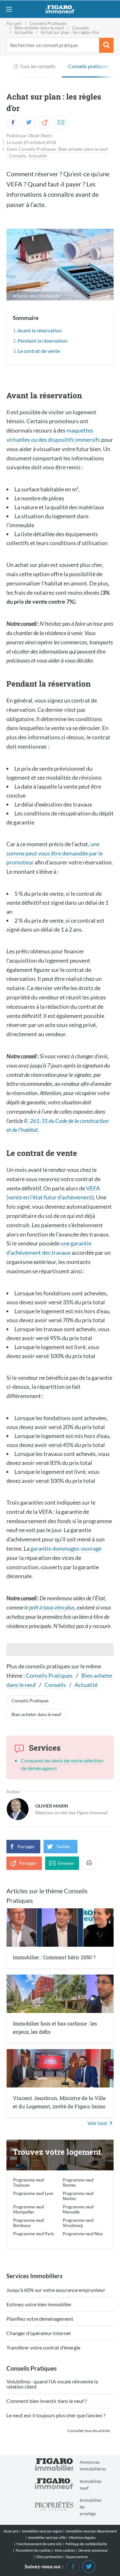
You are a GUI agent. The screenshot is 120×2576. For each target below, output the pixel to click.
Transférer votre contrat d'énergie (43, 2348)
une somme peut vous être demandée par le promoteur (55, 853)
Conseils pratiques (89, 66)
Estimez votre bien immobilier (39, 2305)
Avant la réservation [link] (40, 330)
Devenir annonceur (93, 2550)
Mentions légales (82, 2537)
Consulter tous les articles (89, 2431)
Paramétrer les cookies (33, 2550)
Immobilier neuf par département (91, 2531)
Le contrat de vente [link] (39, 351)
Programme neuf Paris (34, 2234)
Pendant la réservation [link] (43, 341)
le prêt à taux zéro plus (49, 1607)
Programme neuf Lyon (33, 2193)
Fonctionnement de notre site (39, 2544)
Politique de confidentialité (86, 2544)
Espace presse (77, 2557)
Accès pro (11, 2531)
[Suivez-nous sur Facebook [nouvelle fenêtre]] (73, 2566)
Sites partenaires (49, 2557)
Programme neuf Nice (83, 2234)
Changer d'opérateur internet (39, 2333)
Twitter (64, 1846)
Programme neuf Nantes (78, 2196)
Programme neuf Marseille (78, 2209)
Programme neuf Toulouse (28, 2182)
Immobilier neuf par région (42, 2531)
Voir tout (97, 2123)
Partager (26, 1846)
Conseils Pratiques (37, 149)
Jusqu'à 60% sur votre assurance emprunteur (56, 2290)
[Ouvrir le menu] (9, 9)
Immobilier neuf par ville (47, 2537)
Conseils (17, 156)
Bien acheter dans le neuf (83, 149)
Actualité (38, 156)
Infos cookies (65, 2550)
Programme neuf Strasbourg (78, 2223)
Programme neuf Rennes (78, 2182)
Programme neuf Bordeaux (28, 2223)
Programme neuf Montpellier (28, 2209)
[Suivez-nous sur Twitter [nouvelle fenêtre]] (89, 2566)
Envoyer (66, 1863)
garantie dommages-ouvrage (66, 1548)
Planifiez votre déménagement (40, 2319)
